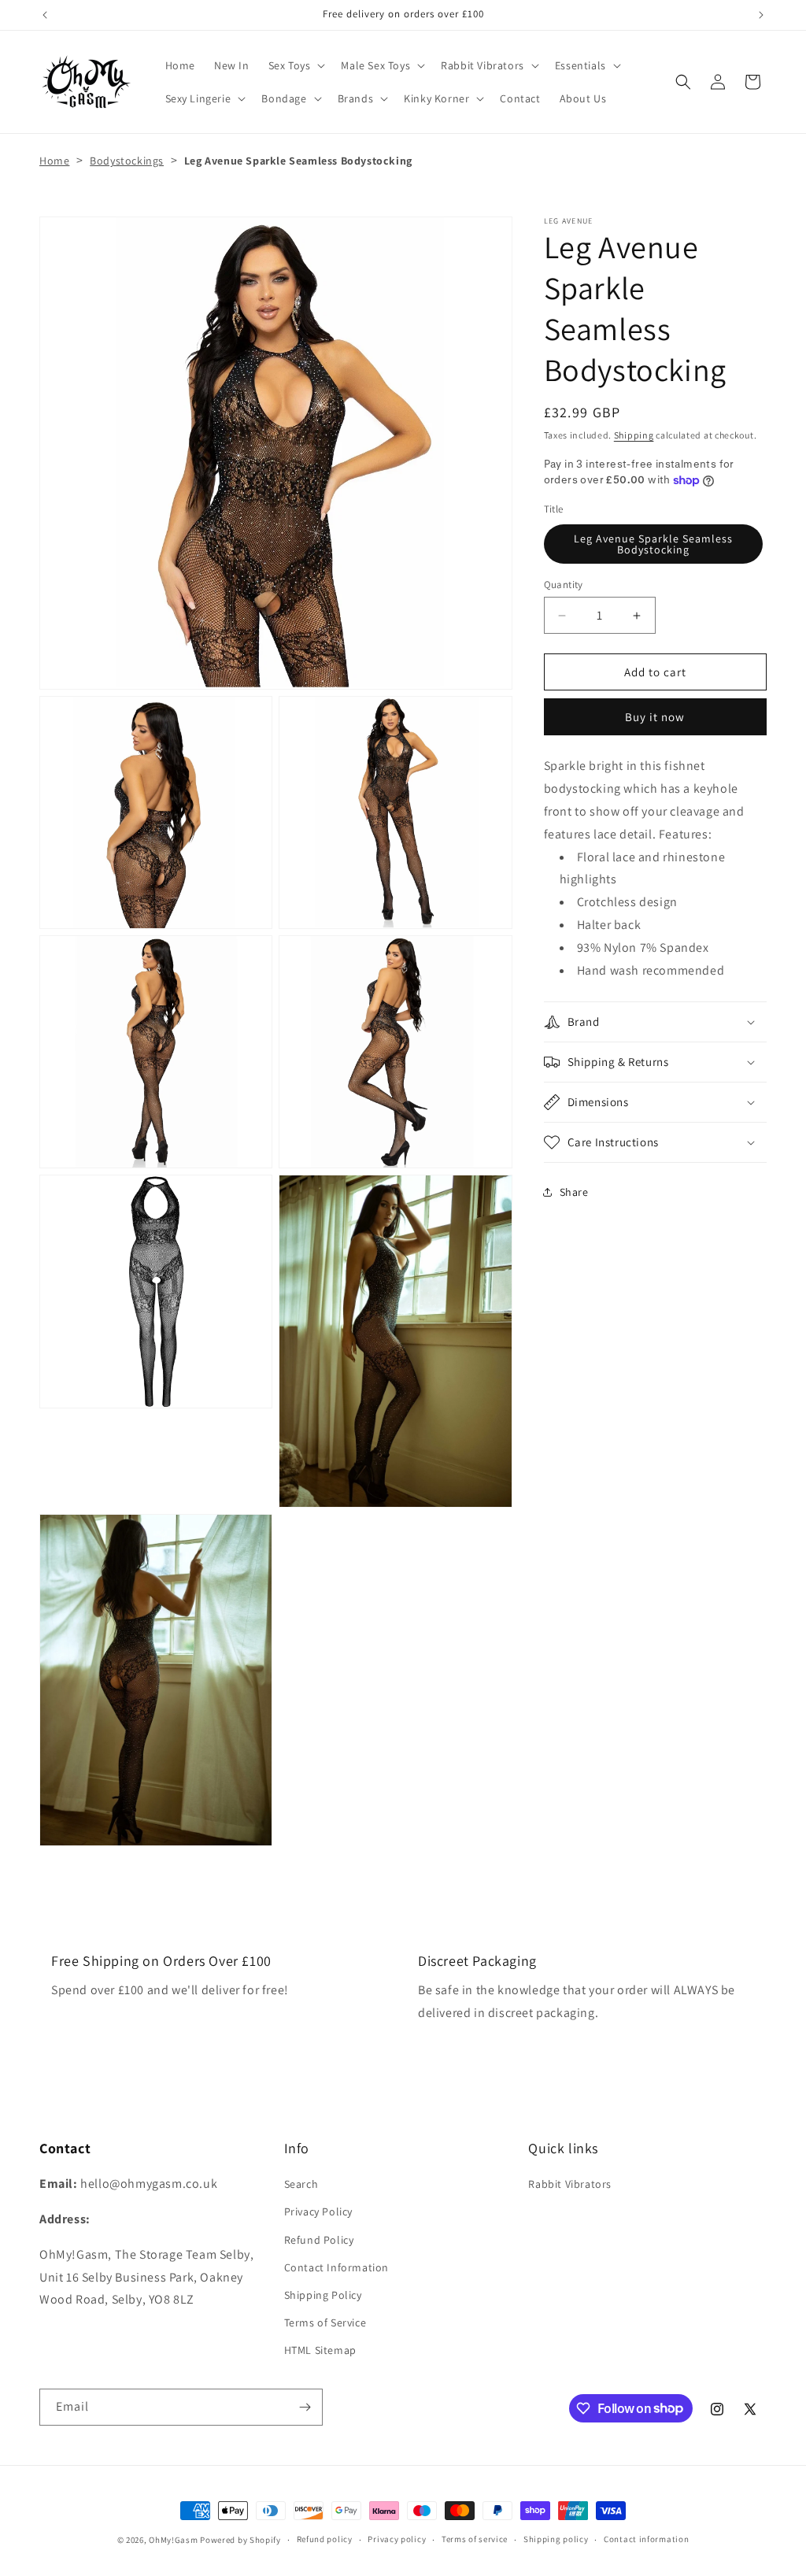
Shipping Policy (323, 2295)
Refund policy (325, 2539)
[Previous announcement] (45, 15)
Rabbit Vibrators (570, 2184)
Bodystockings (127, 161)
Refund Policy (319, 2240)
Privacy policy (397, 2539)
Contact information (646, 2539)
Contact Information (336, 2267)
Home (54, 161)
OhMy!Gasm (173, 2540)
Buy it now (655, 717)
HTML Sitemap (320, 2350)
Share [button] (574, 1192)
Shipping (634, 435)
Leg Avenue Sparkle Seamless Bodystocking (653, 544)
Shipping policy (556, 2539)
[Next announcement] (761, 15)
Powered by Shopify (240, 2540)
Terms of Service (325, 2322)
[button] (296, 65)
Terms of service (475, 2539)
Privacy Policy (318, 2211)
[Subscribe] (305, 2407)
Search (301, 2184)
